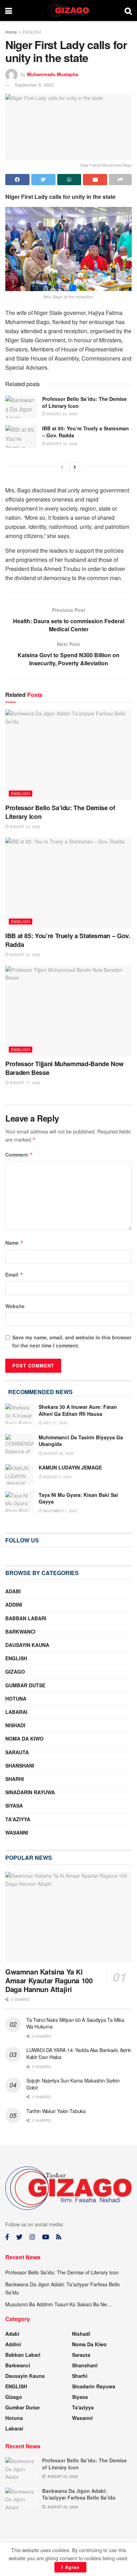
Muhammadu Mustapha (53, 74)
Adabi (13, 1591)
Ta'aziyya (18, 1819)
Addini (14, 1605)
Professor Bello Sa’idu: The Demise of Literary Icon (84, 402)
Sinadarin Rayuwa (30, 1792)
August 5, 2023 (57, 1477)
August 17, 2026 (25, 1083)
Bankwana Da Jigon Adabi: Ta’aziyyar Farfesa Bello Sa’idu (79, 2494)
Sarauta (17, 1752)
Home (11, 32)
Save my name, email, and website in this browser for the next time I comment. (72, 1341)
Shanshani (20, 1765)
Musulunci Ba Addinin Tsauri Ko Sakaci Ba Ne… (58, 2304)
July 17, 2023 (55, 1423)
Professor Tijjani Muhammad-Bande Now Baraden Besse (64, 1068)
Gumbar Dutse (25, 1685)
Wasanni (17, 1832)
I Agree (70, 2567)
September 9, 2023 (34, 85)
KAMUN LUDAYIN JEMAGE (70, 1467)
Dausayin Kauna (27, 1645)
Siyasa (14, 1805)
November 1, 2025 (60, 1511)
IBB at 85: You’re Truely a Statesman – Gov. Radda (86, 432)
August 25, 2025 (58, 1453)
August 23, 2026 (61, 414)
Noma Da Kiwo (24, 1738)
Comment (19, 1155)
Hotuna (16, 1699)
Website (15, 1306)
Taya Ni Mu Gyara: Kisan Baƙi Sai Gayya (78, 1498)
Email (14, 1274)
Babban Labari (26, 1618)
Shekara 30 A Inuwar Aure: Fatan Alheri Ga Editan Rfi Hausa (78, 1410)
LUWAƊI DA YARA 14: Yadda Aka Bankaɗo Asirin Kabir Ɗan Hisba (79, 2053)
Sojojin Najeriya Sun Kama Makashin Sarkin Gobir (73, 2084)
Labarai (16, 1712)
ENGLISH (32, 32)
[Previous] (62, 467)
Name (14, 1243)
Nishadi (15, 1725)
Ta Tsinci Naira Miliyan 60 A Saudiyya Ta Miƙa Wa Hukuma (75, 2023)
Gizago (15, 1672)
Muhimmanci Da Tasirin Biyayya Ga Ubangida (81, 1441)
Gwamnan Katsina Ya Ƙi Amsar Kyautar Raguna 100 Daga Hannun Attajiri (49, 1980)
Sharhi (15, 1779)
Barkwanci (20, 1632)
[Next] (75, 467)
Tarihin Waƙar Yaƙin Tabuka (56, 2111)
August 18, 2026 (61, 444)
